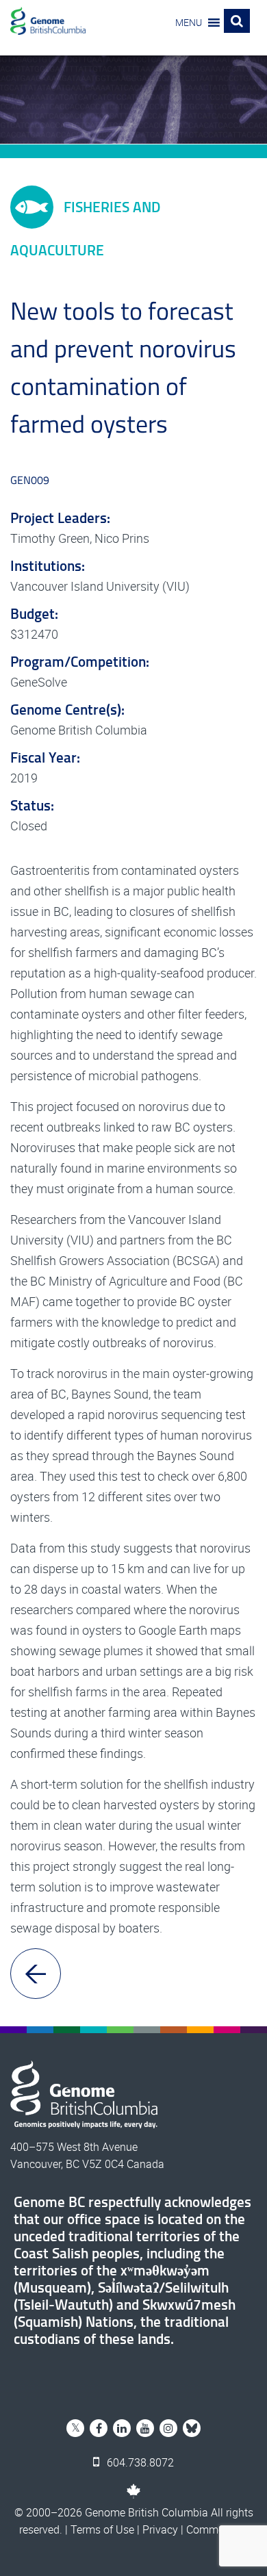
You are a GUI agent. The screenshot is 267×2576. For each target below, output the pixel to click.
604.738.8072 (139, 2462)
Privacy (160, 2529)
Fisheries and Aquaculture (85, 228)
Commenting (217, 2529)
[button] (189, 23)
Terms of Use (102, 2529)
